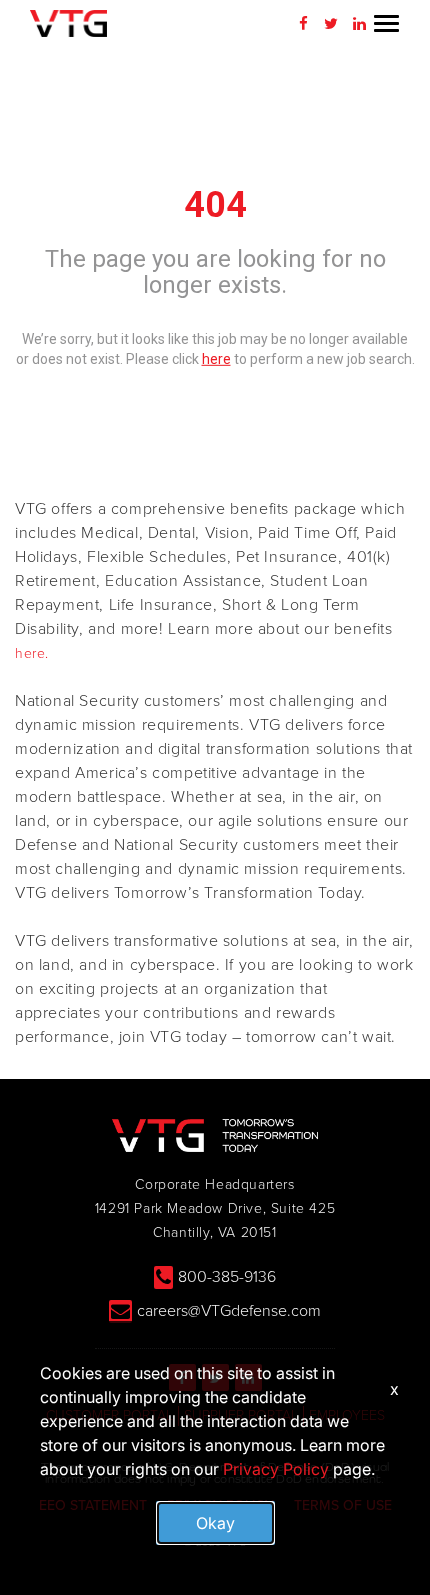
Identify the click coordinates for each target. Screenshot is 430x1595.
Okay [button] (215, 1523)
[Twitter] (331, 24)
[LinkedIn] (359, 24)
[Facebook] (303, 24)
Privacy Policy (276, 1469)
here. (32, 653)
